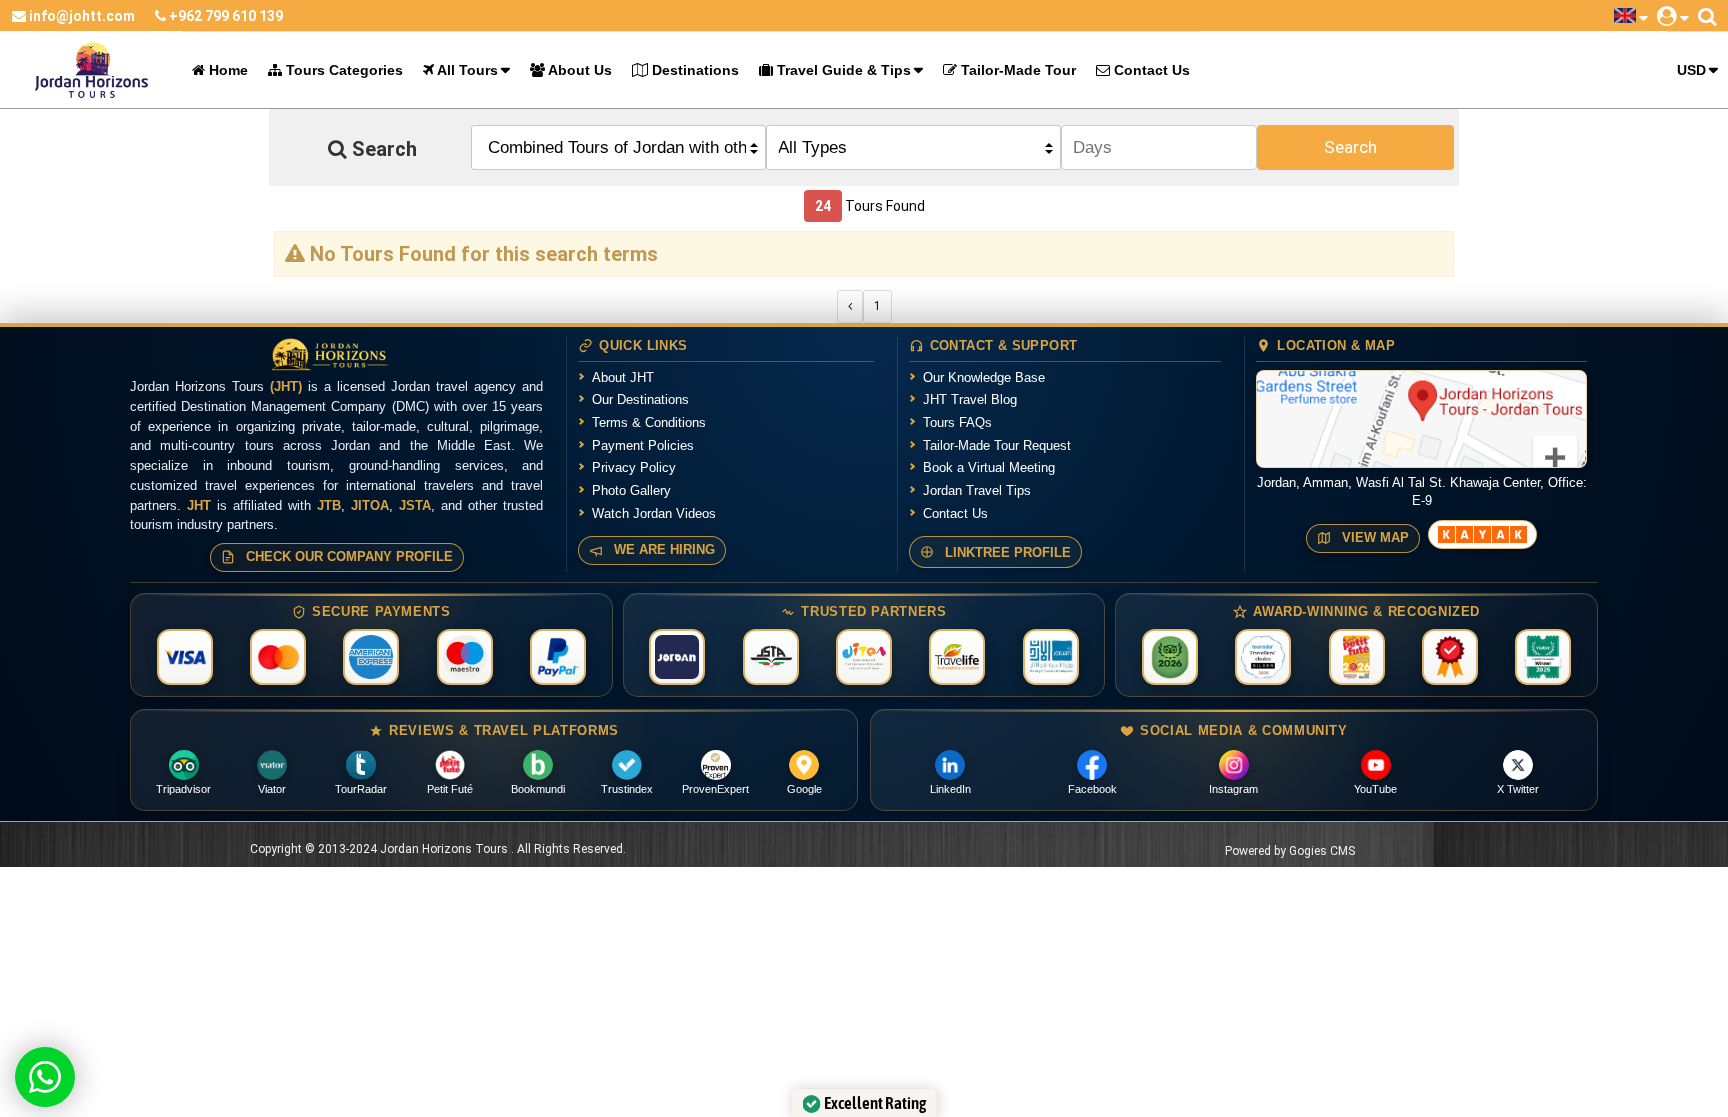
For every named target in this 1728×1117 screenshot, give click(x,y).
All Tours (466, 70)
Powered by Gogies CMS (1290, 851)
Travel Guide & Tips (842, 70)
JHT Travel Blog (970, 399)
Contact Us (1150, 70)
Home (226, 70)
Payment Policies (643, 445)
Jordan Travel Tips (977, 490)
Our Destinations (640, 399)
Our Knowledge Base (984, 377)
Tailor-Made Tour (1016, 70)
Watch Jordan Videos (654, 513)
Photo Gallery (631, 490)
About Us (578, 70)
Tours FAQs (957, 422)
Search (1350, 147)
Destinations (693, 70)
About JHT (623, 377)
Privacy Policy (634, 467)
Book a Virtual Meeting (989, 467)
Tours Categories (342, 70)
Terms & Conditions (649, 422)
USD (1691, 70)
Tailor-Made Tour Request (997, 445)
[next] (850, 306)
